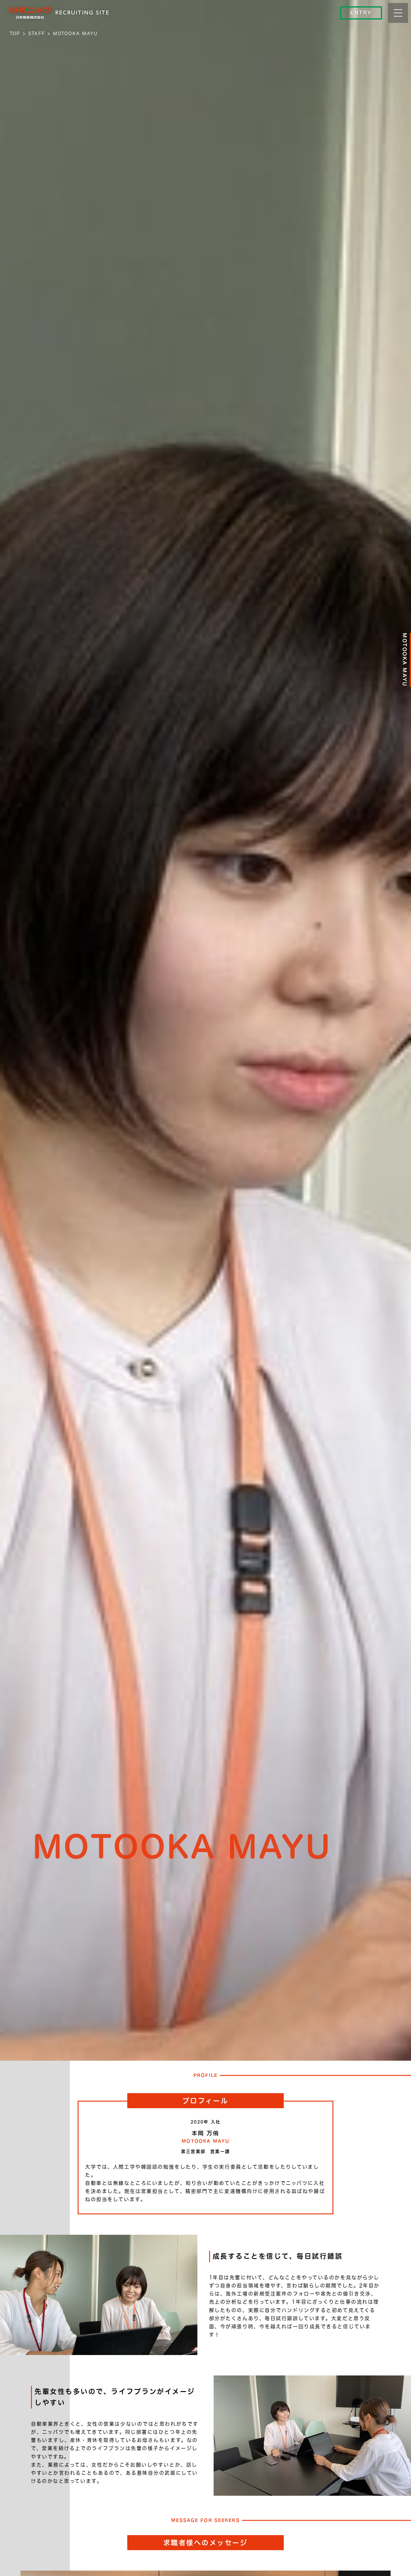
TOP (15, 33)
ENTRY (361, 13)
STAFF (37, 33)
